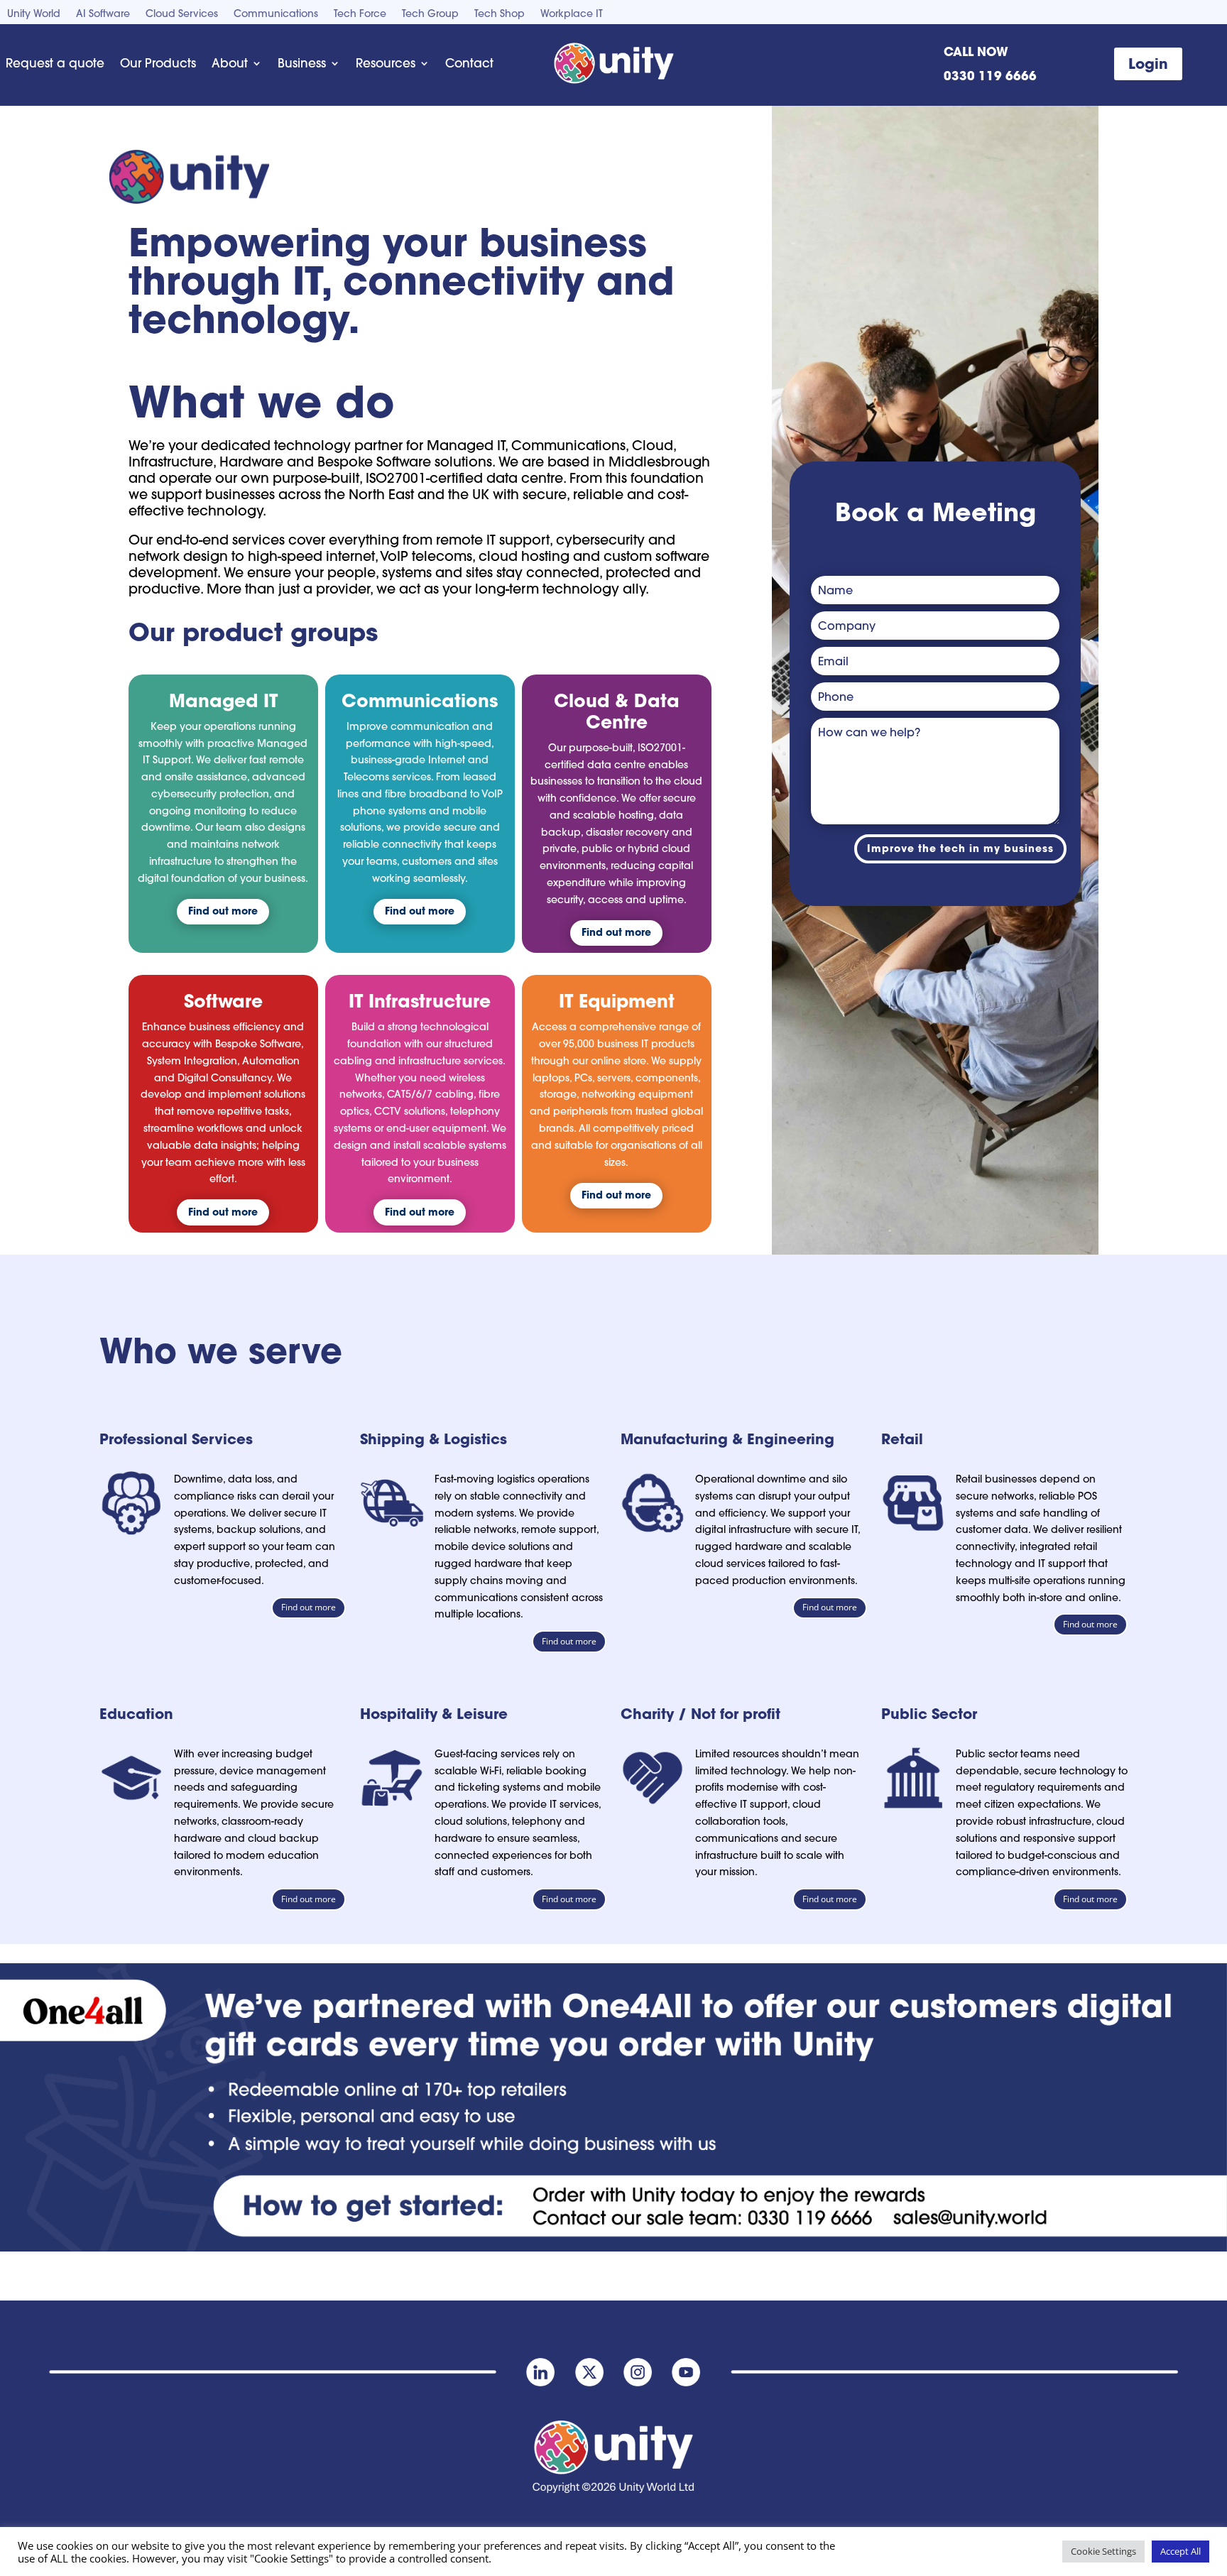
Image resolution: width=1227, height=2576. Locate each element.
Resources (386, 63)
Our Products (158, 63)
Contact (469, 63)
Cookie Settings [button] (1103, 2551)
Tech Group (430, 14)
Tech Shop (500, 14)
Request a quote (55, 63)
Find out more (223, 911)
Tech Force (360, 14)
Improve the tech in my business (960, 848)
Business (302, 63)
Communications (276, 14)
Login (1148, 64)
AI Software (103, 14)
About (230, 63)
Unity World (34, 14)
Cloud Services (182, 14)
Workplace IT (572, 14)
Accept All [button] (1180, 2551)
